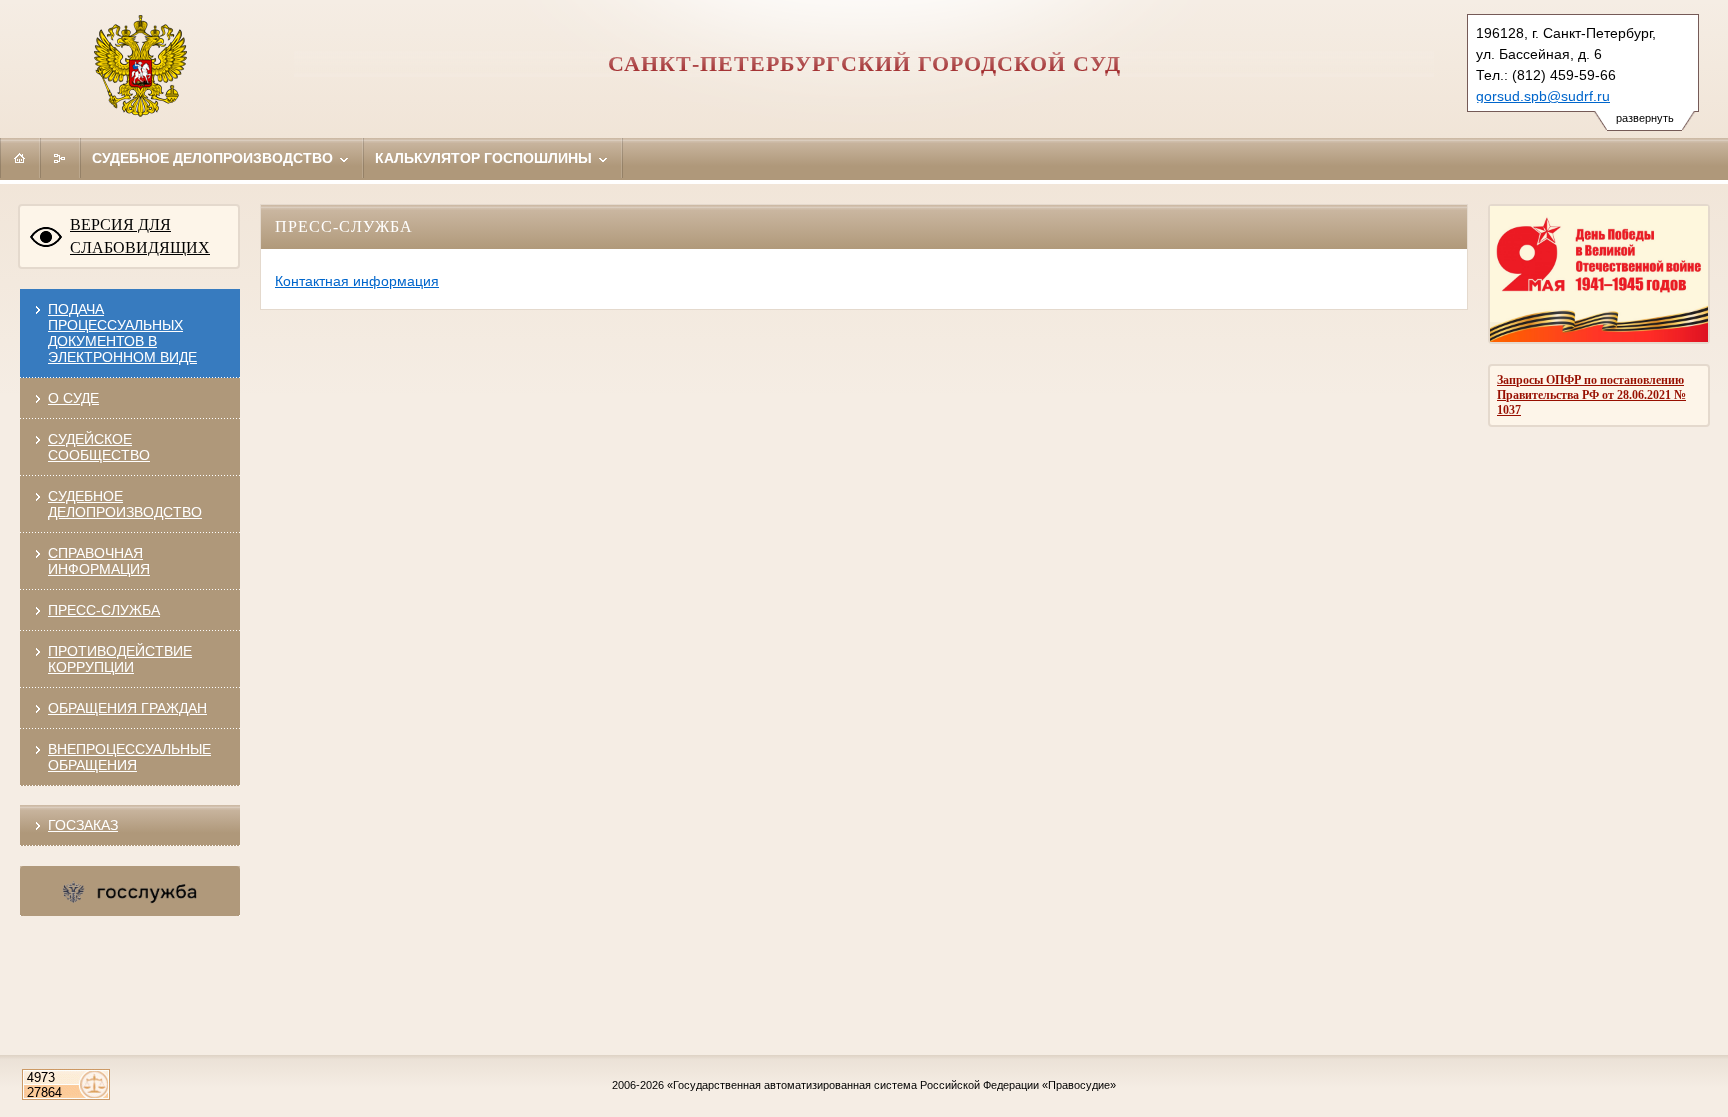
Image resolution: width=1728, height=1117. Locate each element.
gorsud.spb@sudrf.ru (1543, 96)
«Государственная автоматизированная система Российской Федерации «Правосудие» (891, 1085)
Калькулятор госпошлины (485, 158)
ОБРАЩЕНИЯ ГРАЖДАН (127, 708)
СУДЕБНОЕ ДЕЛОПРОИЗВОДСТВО (125, 504)
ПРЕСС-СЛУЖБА (104, 610)
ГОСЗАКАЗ (83, 825)
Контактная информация (357, 281)
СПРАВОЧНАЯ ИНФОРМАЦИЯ (99, 561)
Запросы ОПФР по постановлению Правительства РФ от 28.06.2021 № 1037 (1591, 395)
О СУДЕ (73, 398)
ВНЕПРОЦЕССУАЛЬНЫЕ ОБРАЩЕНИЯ (129, 757)
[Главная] (20, 158)
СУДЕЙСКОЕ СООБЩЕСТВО (99, 447)
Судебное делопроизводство (214, 158)
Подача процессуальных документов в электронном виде (122, 333)
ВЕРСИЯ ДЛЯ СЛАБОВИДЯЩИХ (140, 236)
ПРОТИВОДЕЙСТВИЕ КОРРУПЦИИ (120, 659)
